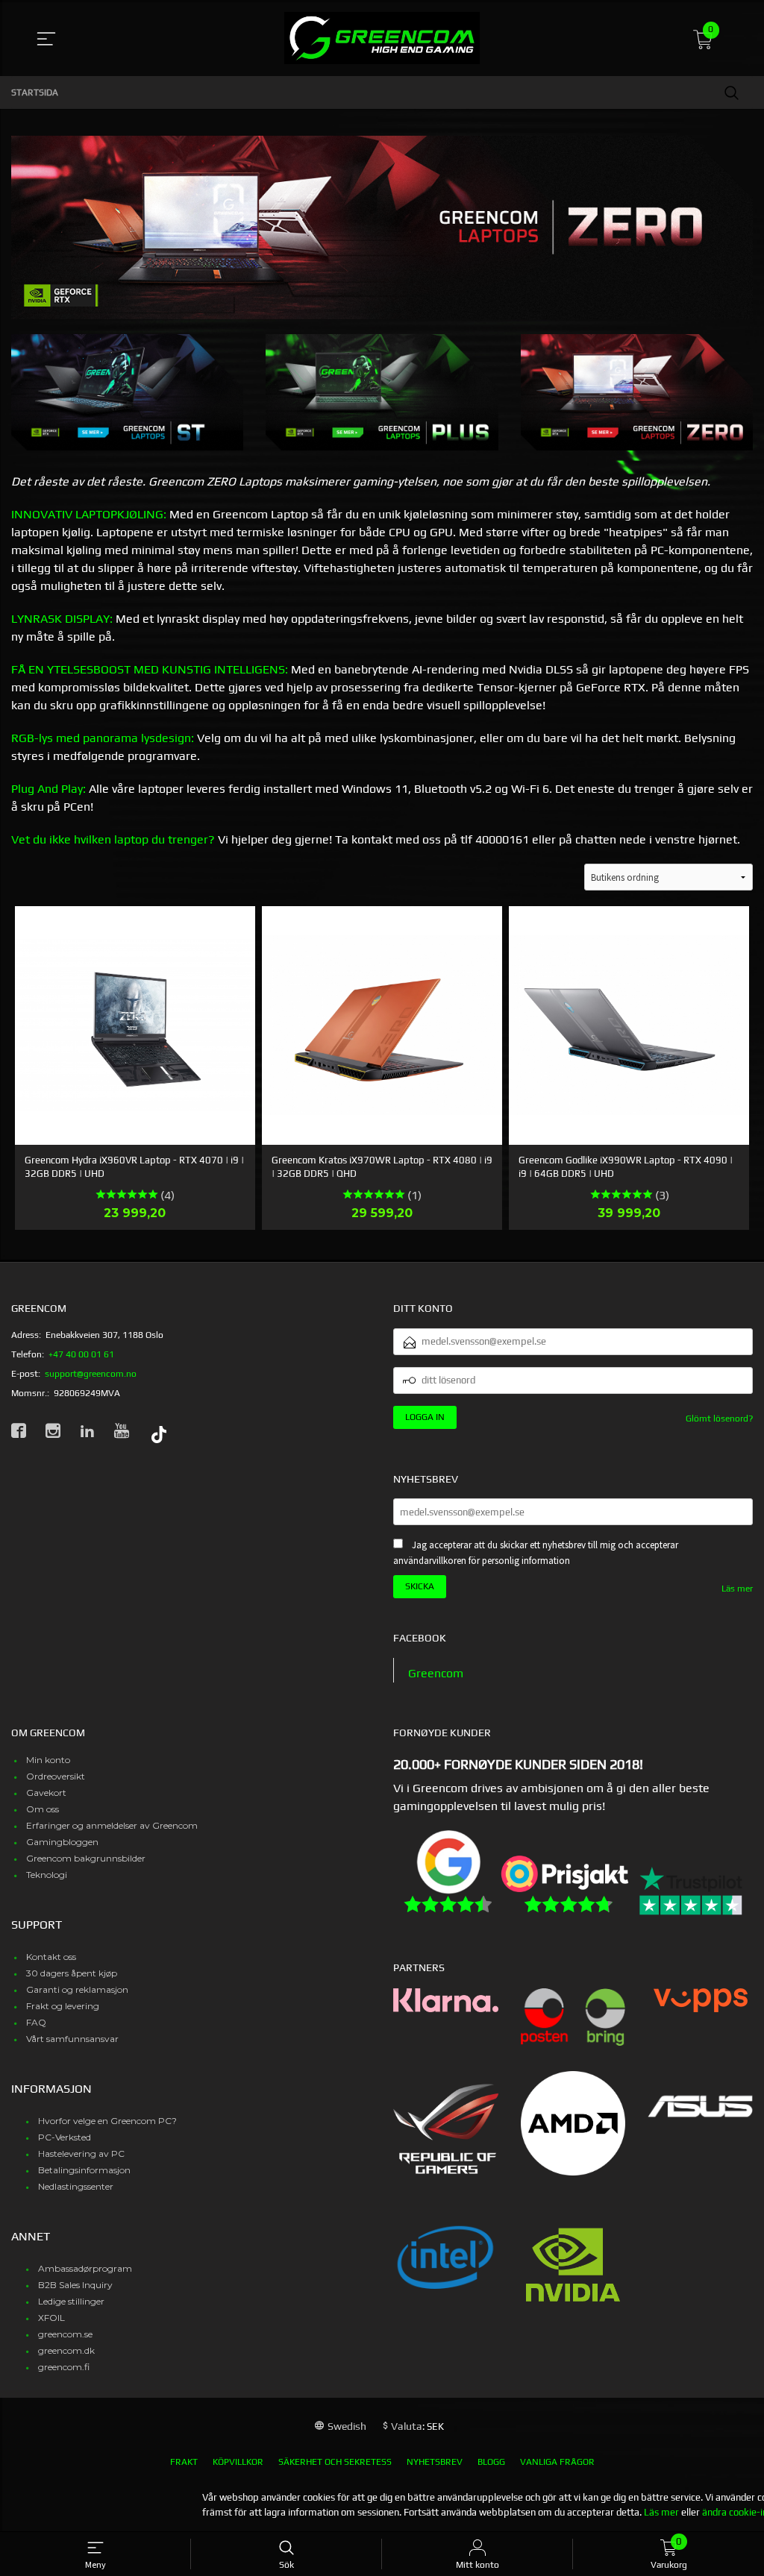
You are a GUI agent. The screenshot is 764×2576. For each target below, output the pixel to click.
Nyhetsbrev (435, 2462)
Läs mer (737, 1589)
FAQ (36, 2022)
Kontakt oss (51, 1957)
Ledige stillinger (71, 2301)
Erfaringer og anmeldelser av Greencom (112, 1825)
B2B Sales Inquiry (75, 2285)
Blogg (491, 2462)
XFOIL (51, 2318)
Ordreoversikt (56, 1776)
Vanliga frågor (557, 2462)
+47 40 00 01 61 (81, 1354)
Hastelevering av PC (81, 2154)
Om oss (43, 1809)
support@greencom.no (91, 1374)
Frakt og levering (63, 2006)
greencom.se (65, 2334)
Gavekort (46, 1793)
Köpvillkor (238, 2462)
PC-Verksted (65, 2137)
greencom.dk (66, 2350)
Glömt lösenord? (719, 1419)
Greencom (436, 1673)
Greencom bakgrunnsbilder (86, 1858)
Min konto (48, 1760)
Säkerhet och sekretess (335, 2462)
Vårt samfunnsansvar (72, 2039)
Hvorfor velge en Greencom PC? (107, 2121)
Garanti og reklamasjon (77, 1989)
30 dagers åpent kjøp (72, 1973)
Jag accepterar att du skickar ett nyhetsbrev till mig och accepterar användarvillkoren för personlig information (536, 1553)
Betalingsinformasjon (84, 2170)
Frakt (184, 2462)
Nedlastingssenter (76, 2186)
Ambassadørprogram (85, 2268)
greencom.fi (64, 2367)
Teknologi (47, 1875)
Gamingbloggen (62, 1842)
